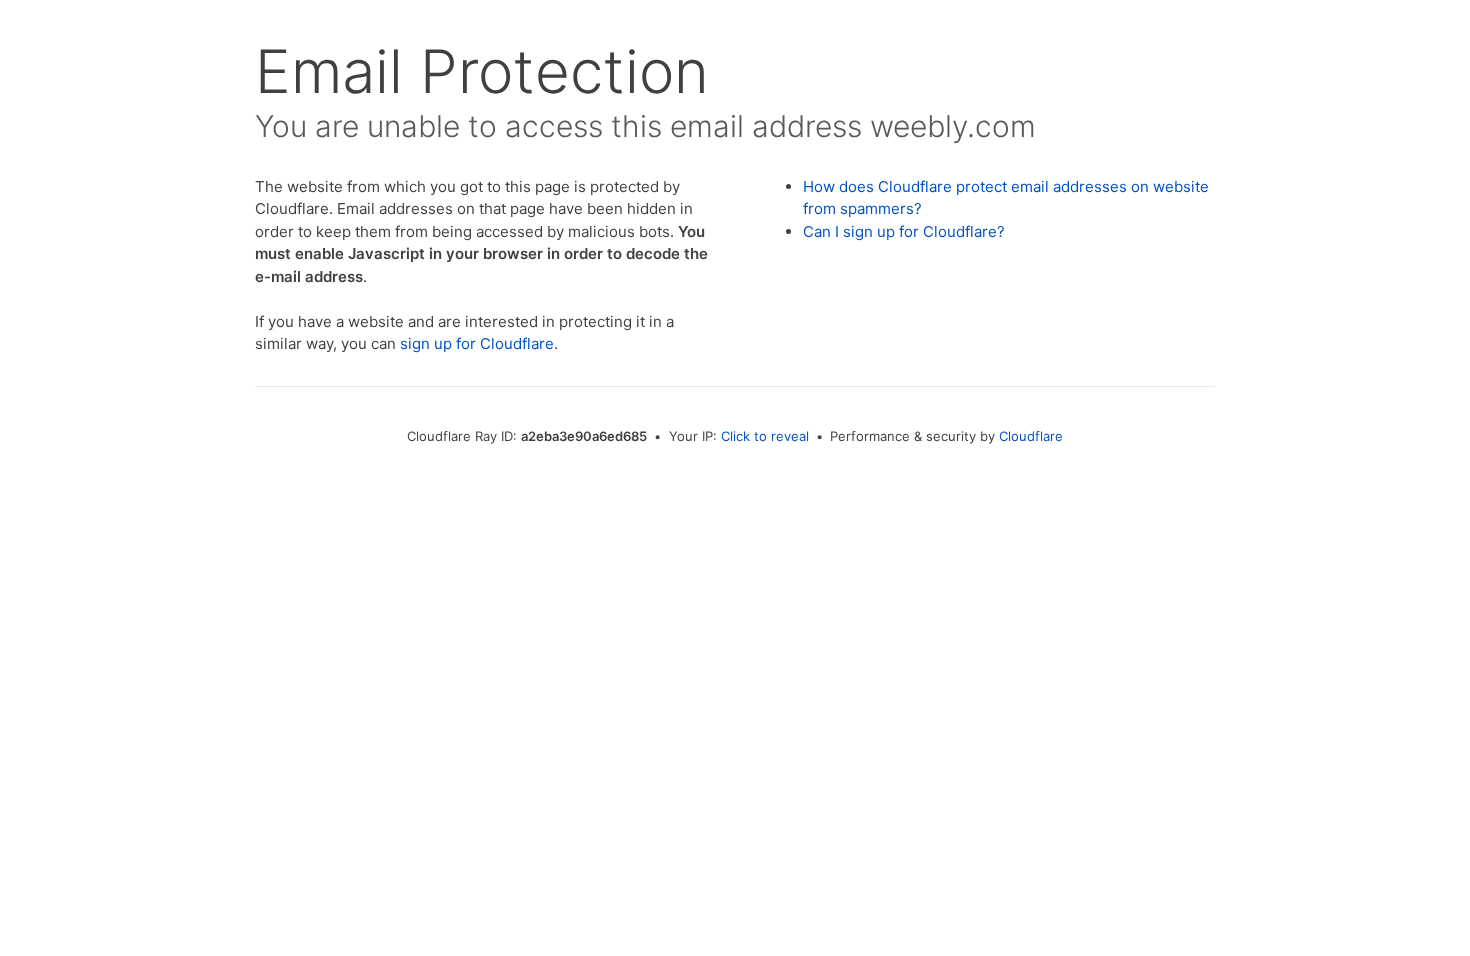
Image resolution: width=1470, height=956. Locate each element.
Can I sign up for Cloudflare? (904, 231)
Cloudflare (1031, 436)
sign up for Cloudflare (477, 343)
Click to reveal (765, 436)
